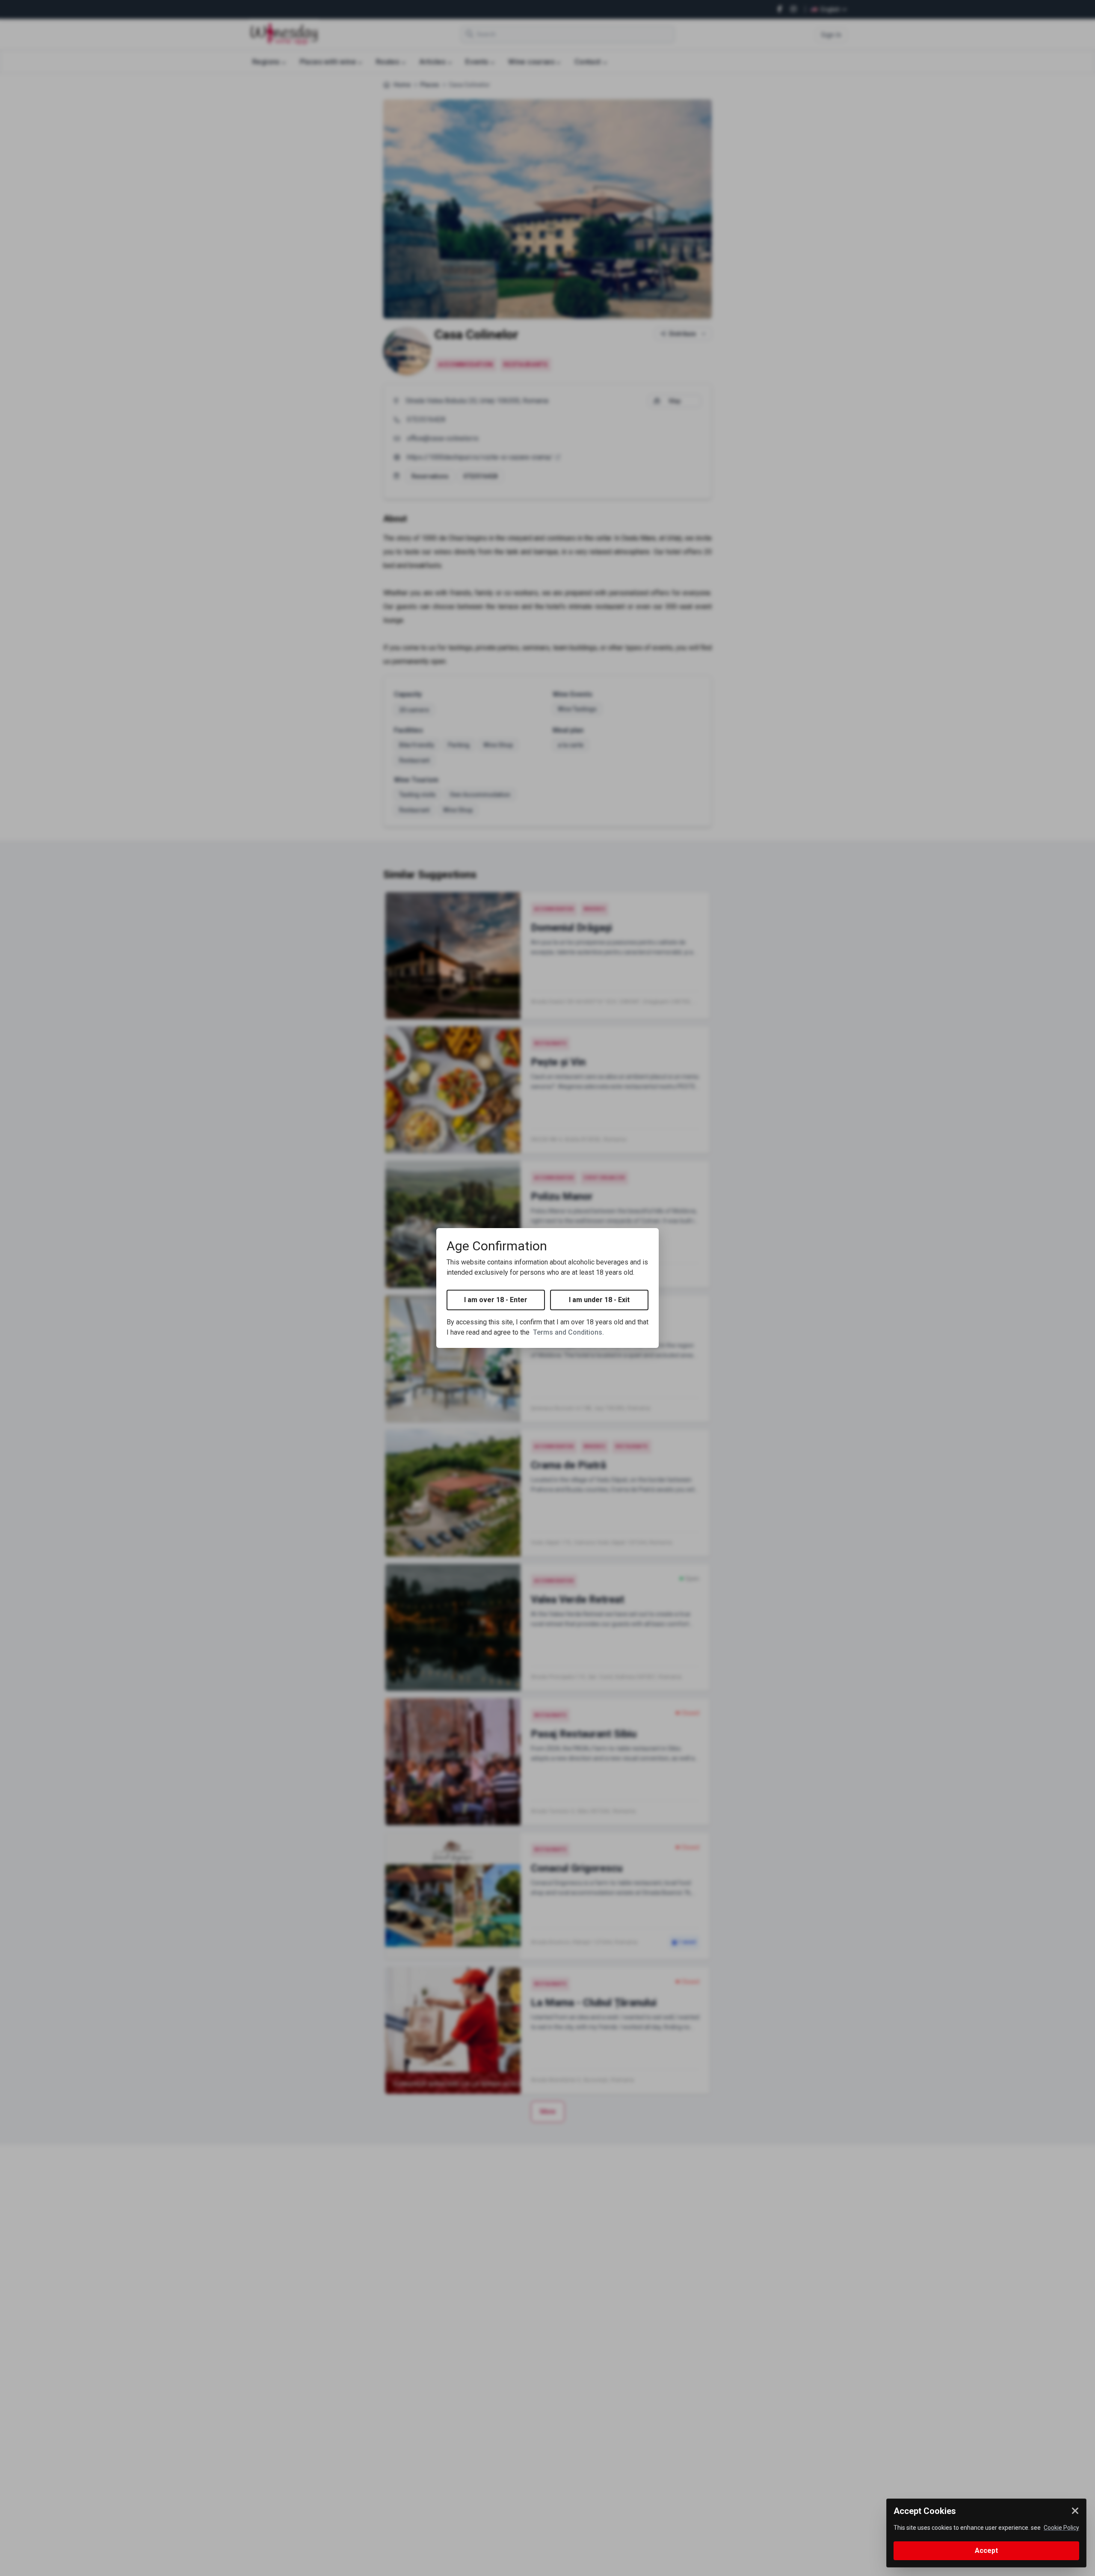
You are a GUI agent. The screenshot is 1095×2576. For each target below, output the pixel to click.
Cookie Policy (1061, 2528)
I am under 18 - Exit (599, 1300)
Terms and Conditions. (568, 1332)
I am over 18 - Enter (496, 1300)
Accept (986, 2551)
